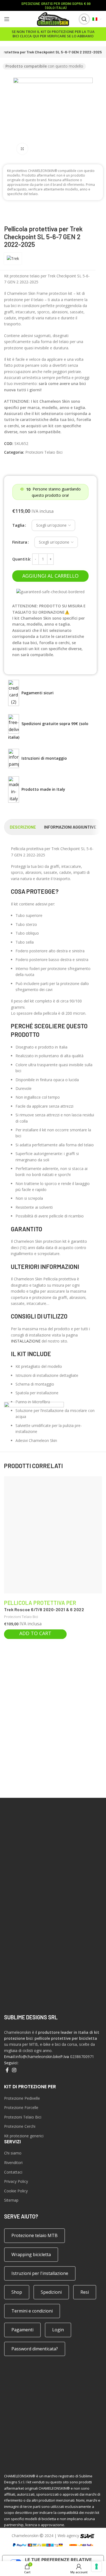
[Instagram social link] (14, 2070)
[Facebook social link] (7, 2070)
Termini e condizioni (32, 2311)
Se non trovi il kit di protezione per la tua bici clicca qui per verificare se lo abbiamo (53, 34)
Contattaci (13, 2172)
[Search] (80, 19)
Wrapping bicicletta (31, 2254)
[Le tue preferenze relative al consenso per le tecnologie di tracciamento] (96, 2566)
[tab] (23, 827)
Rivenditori (13, 2163)
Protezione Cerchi (20, 2126)
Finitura (20, 542)
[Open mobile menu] (7, 19)
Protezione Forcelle (21, 2107)
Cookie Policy (16, 2191)
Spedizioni (51, 2292)
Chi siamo (13, 2153)
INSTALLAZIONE (26, 1341)
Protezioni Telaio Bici (44, 452)
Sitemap (11, 2200)
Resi (85, 2292)
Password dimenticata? (35, 2349)
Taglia (18, 525)
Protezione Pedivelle (22, 2098)
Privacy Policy (16, 2181)
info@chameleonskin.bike (38, 2057)
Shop (17, 2292)
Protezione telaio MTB (35, 2235)
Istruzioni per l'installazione (40, 2273)
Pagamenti (22, 2330)
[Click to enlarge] (22, 149)
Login (58, 2330)
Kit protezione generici (24, 2136)
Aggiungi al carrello (50, 576)
